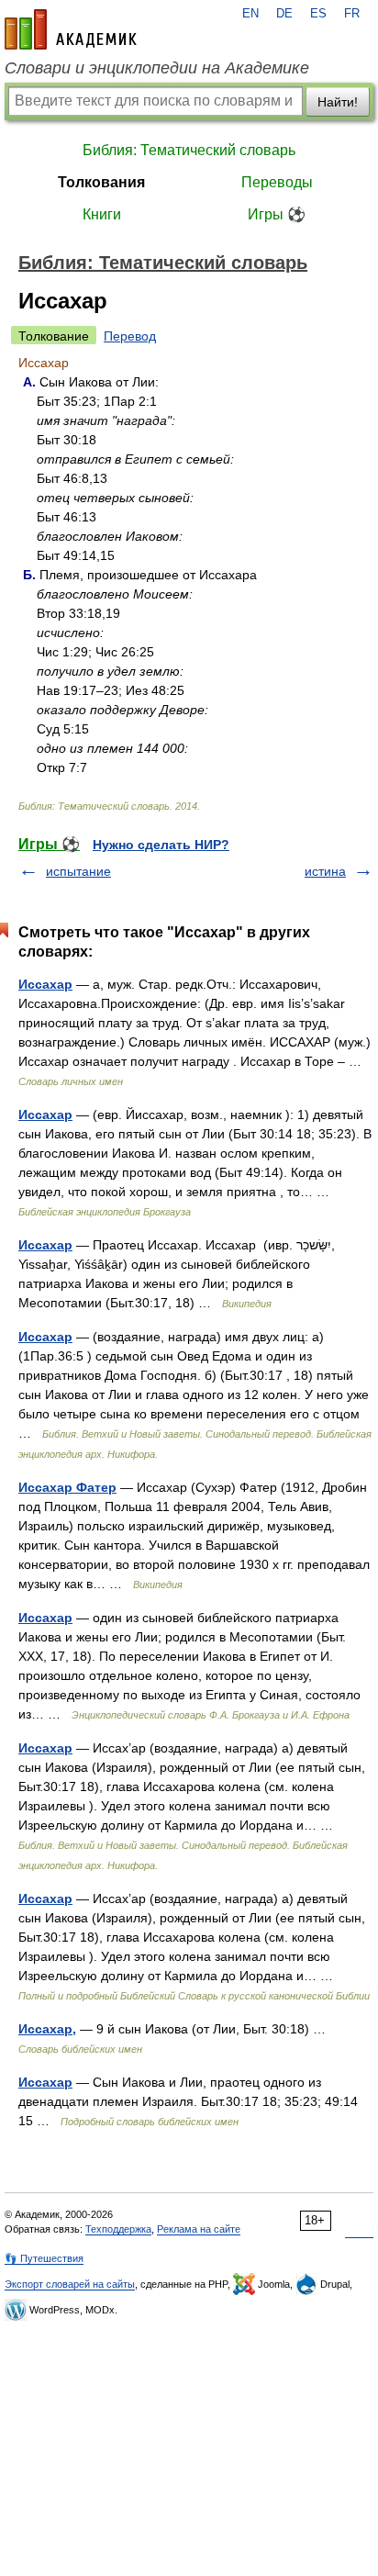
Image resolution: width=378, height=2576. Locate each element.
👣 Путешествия (44, 2258)
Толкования (101, 182)
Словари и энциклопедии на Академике (157, 68)
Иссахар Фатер (67, 1487)
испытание (78, 871)
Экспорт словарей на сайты (70, 2284)
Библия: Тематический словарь (189, 150)
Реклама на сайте (199, 2229)
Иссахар (45, 984)
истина (325, 871)
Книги (102, 214)
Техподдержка (118, 2229)
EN (250, 14)
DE (284, 14)
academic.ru (71, 29)
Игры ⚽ (277, 214)
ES (318, 14)
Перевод (130, 336)
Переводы (277, 182)
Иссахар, (47, 2029)
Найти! (338, 102)
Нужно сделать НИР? (161, 845)
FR (352, 14)
